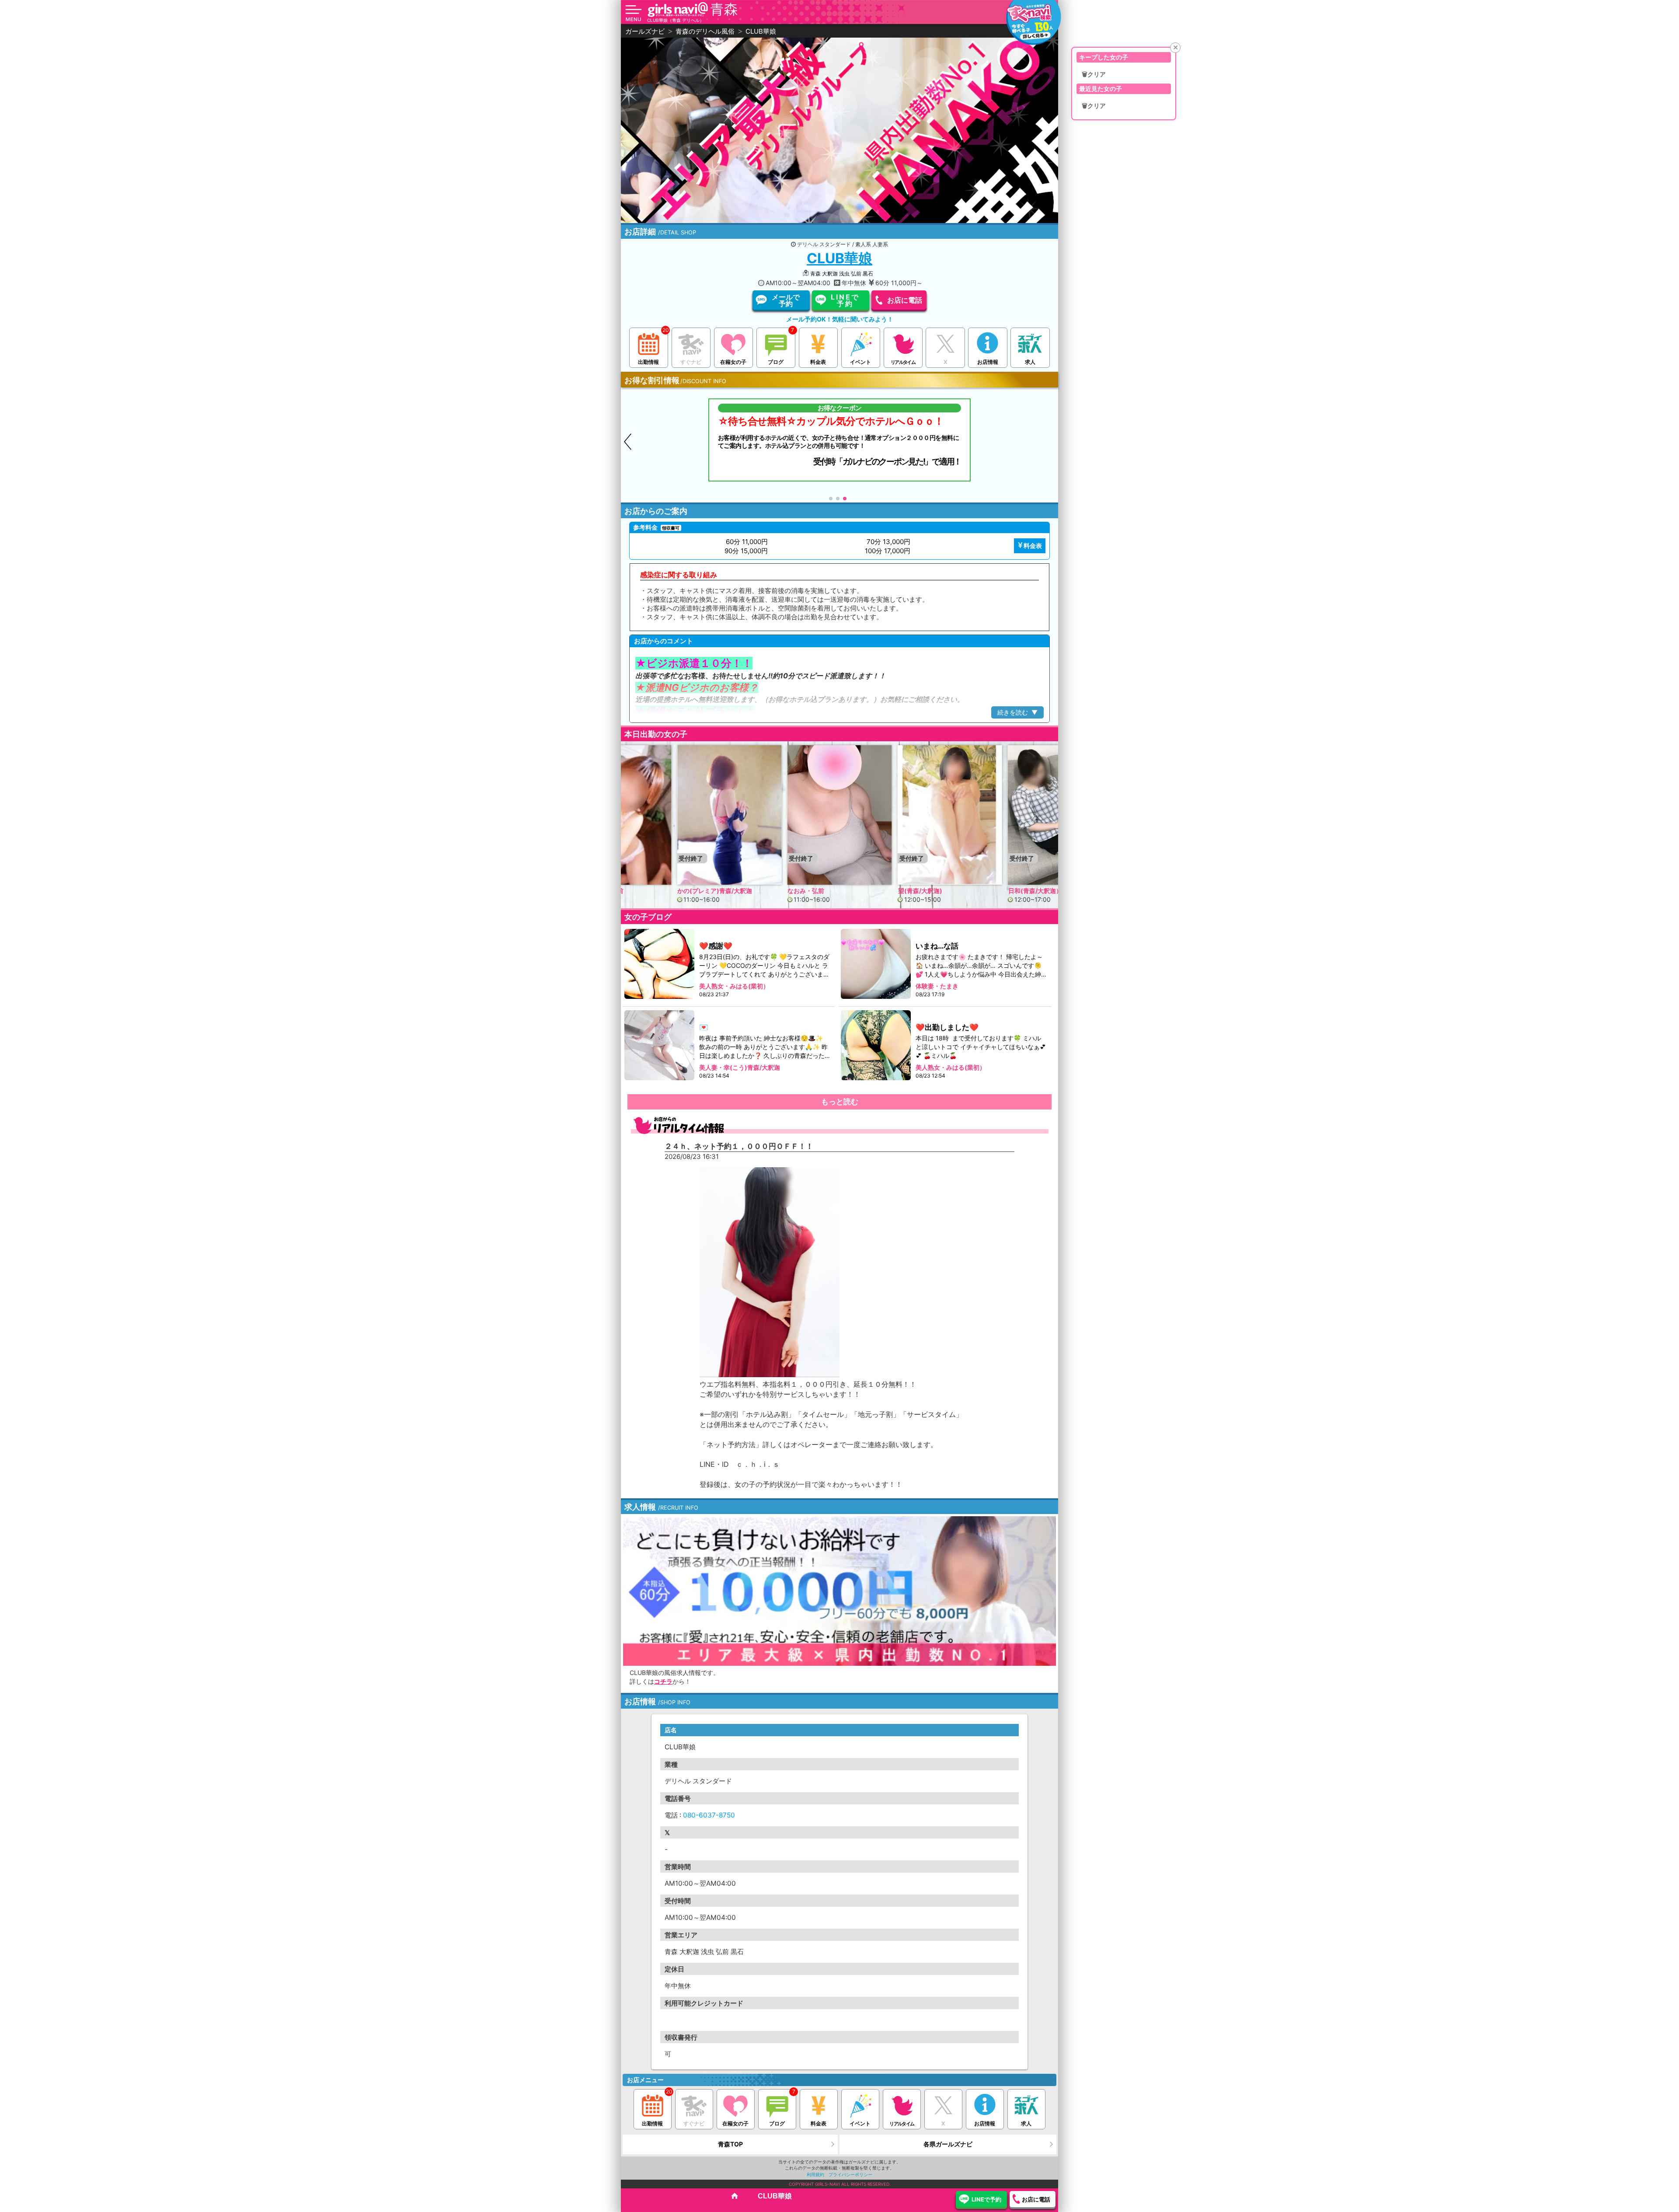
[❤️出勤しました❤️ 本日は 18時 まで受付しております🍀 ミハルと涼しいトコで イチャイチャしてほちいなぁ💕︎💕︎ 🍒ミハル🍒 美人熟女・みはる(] (876, 1045)
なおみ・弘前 (696, 890)
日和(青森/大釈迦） (925, 890)
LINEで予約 (845, 300)
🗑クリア (1094, 74)
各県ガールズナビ (948, 2144)
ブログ (776, 362)
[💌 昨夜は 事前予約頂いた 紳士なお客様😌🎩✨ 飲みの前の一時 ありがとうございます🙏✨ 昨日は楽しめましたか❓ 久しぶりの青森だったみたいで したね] (660, 1045)
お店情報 (988, 362)
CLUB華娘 (839, 258)
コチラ (663, 1681)
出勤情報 (648, 362)
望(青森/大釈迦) (810, 890)
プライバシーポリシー (850, 2174)
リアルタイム (903, 362)
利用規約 (815, 2174)
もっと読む (840, 1102)
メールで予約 (786, 300)
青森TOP (730, 2144)
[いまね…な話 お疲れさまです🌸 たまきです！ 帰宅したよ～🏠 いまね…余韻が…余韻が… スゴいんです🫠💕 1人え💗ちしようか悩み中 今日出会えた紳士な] (876, 964)
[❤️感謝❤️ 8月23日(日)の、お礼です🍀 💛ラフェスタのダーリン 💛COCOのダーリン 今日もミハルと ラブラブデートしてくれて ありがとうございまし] (660, 964)
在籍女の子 (733, 362)
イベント (860, 362)
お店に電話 (905, 300)
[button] (1051, 442)
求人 (1030, 362)
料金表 (818, 362)
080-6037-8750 (709, 1815)
